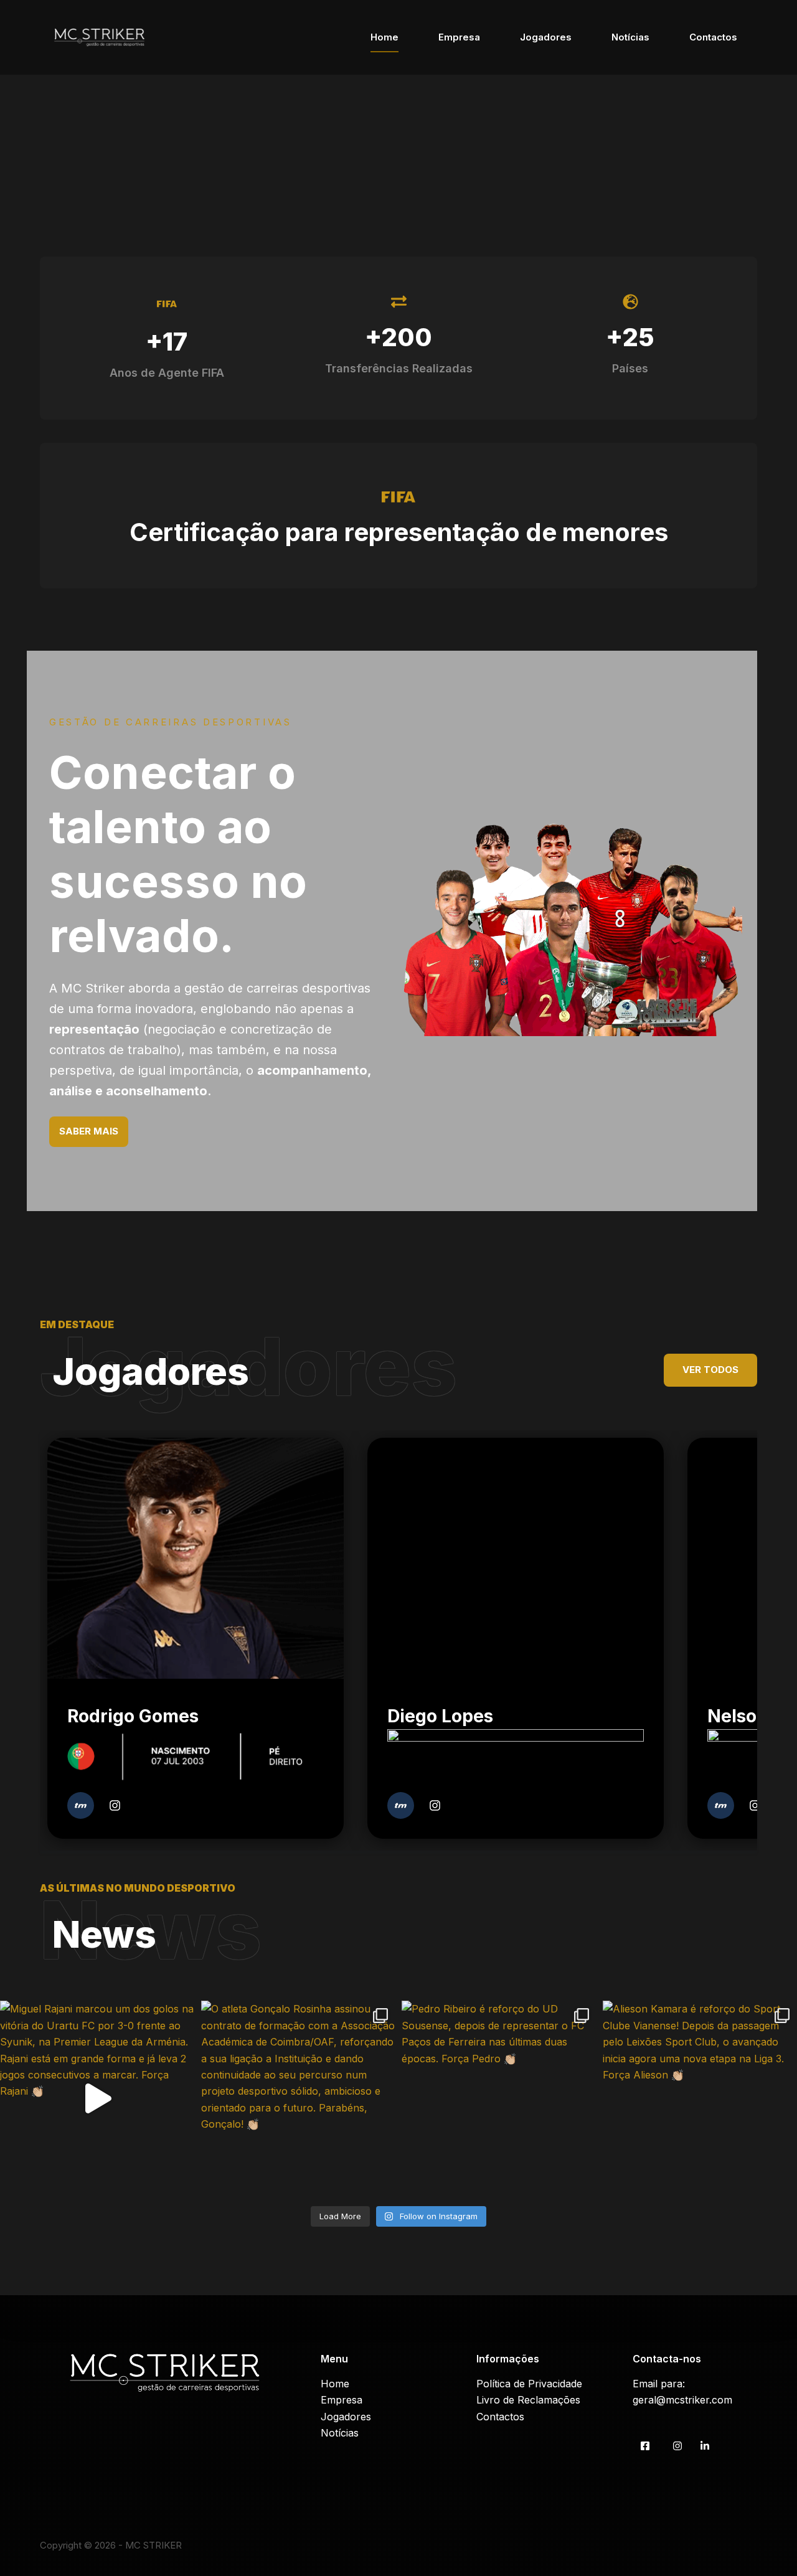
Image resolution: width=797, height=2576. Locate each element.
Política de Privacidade (529, 2384)
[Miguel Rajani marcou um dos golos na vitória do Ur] (97, 2098)
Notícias (630, 37)
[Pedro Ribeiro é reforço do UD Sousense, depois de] (499, 2098)
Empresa (459, 37)
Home (384, 37)
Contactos (713, 37)
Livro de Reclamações (528, 2400)
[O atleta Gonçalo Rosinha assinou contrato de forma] (299, 2098)
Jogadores (546, 37)
